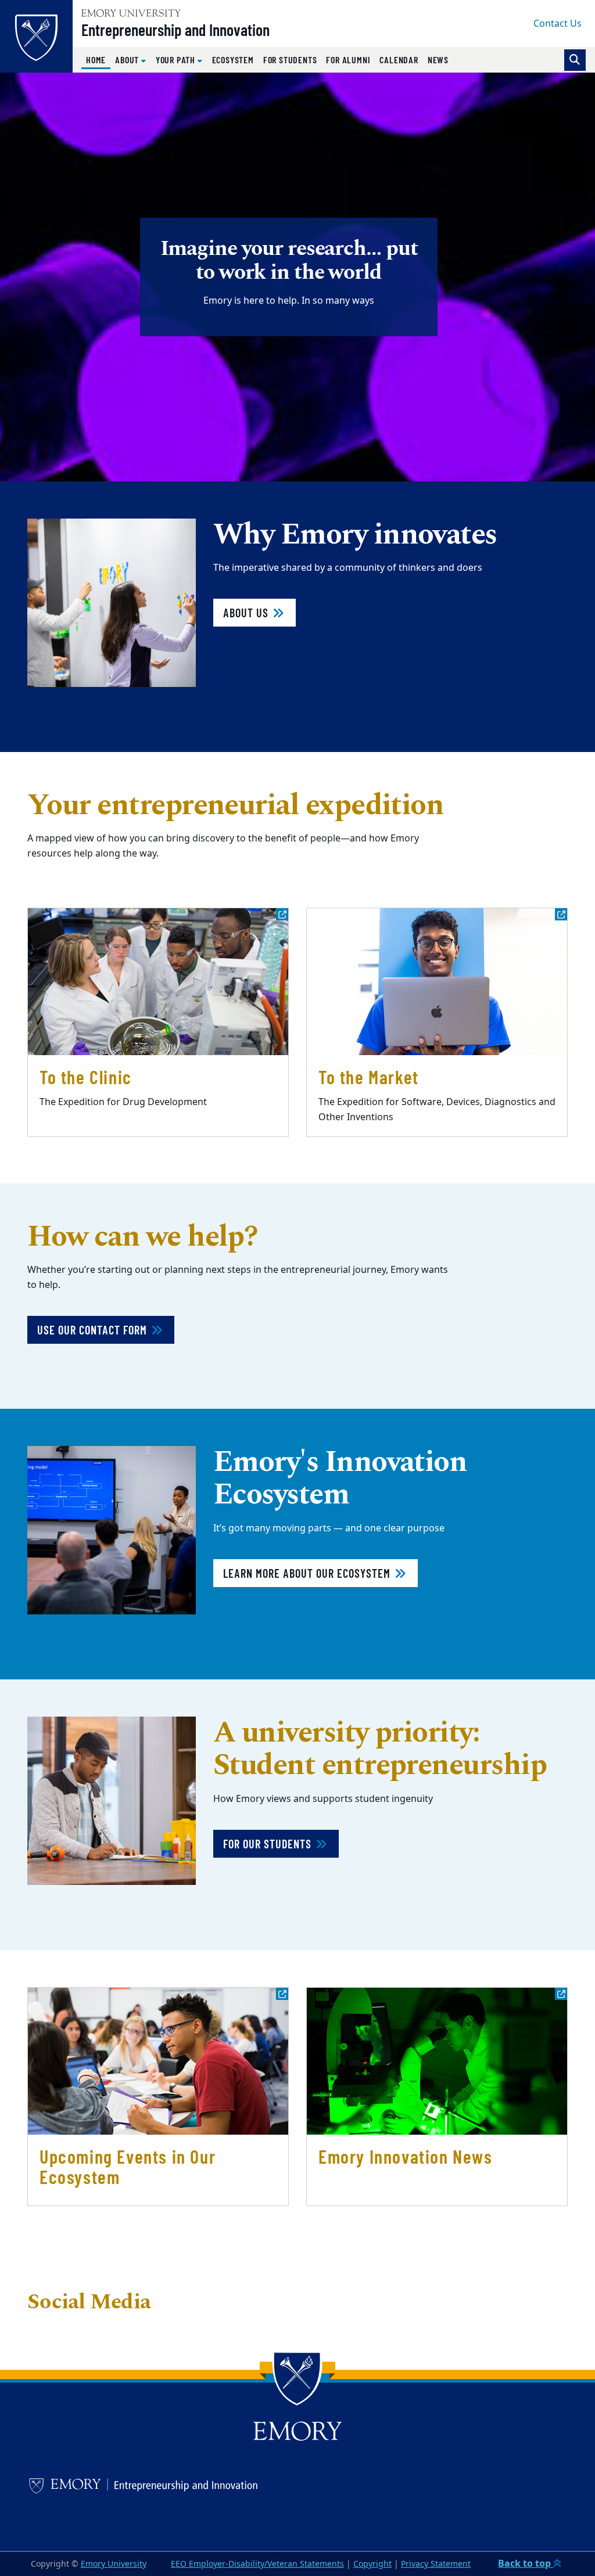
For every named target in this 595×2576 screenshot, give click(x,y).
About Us (247, 613)
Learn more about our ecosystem (308, 1573)
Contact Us (558, 24)
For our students (269, 1844)
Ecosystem (233, 60)
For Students (290, 60)
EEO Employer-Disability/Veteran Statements (257, 2564)
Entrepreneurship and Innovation (175, 30)
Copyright (372, 2564)
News (438, 60)
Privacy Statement (436, 2564)
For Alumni (348, 60)
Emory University (114, 2564)
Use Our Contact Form (94, 1330)
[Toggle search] (575, 60)
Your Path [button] (177, 60)
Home (98, 59)
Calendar (399, 60)
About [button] (128, 60)
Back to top (526, 2564)
